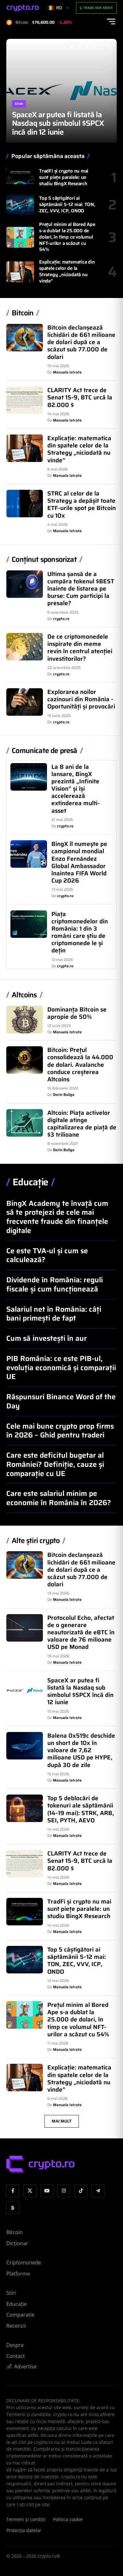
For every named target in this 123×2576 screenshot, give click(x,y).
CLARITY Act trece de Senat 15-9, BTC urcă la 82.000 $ (80, 397)
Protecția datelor (24, 2530)
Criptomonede (24, 2263)
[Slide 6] (109, 46)
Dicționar (17, 2243)
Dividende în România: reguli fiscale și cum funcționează (55, 1284)
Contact (16, 2356)
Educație (30, 1182)
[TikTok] (81, 2191)
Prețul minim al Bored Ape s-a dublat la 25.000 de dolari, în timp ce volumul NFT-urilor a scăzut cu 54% (67, 237)
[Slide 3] (86, 46)
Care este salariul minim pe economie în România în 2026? (59, 1498)
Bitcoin (23, 313)
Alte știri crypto (36, 1541)
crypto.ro (61, 619)
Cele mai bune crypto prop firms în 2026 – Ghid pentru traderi (60, 1431)
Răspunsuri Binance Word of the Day (61, 1401)
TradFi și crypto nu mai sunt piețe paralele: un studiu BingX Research (64, 177)
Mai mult (62, 2121)
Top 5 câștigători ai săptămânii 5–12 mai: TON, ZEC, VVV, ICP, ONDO (67, 204)
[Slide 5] (102, 46)
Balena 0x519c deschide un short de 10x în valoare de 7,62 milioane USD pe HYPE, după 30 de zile (59, 119)
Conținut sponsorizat (44, 560)
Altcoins (24, 995)
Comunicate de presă (44, 751)
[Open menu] (111, 21)
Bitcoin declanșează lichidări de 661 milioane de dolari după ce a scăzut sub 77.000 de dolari (81, 342)
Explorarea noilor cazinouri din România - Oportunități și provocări (81, 699)
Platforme (18, 2274)
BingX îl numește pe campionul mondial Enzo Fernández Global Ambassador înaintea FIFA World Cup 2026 (79, 862)
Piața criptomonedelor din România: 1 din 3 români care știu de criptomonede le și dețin (80, 932)
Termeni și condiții (26, 2519)
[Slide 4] (94, 46)
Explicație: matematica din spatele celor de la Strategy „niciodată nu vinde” (67, 271)
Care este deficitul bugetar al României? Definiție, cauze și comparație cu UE (55, 1464)
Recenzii (16, 2326)
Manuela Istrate (67, 372)
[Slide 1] (71, 46)
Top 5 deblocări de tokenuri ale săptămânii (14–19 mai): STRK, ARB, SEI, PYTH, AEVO (81, 1809)
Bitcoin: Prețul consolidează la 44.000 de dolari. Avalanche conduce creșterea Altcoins (80, 1064)
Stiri (19, 95)
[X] (30, 2191)
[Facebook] (13, 2191)
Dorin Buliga (64, 1094)
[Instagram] (64, 2191)
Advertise (25, 2366)
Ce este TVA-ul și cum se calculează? (47, 1255)
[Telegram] (98, 2191)
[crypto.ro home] (23, 8)
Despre (15, 2345)
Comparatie (20, 2315)
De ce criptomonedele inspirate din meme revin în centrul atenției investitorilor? (80, 647)
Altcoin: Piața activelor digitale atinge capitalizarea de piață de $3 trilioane (82, 1124)
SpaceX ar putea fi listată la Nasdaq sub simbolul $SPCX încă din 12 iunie (80, 1691)
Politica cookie (68, 2519)
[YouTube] (47, 2191)
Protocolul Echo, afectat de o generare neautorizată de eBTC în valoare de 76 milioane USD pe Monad (81, 1632)
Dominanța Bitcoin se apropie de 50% (77, 1013)
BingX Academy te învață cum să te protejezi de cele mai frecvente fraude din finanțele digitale (57, 1217)
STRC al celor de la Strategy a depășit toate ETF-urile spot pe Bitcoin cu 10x (82, 504)
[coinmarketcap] (13, 2208)
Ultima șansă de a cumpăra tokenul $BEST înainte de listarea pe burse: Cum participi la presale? (81, 589)
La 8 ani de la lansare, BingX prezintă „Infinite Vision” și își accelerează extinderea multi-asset (76, 789)
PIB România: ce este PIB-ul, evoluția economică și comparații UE (61, 1368)
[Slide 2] (79, 46)
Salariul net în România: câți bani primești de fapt (54, 1314)
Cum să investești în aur (47, 1338)
